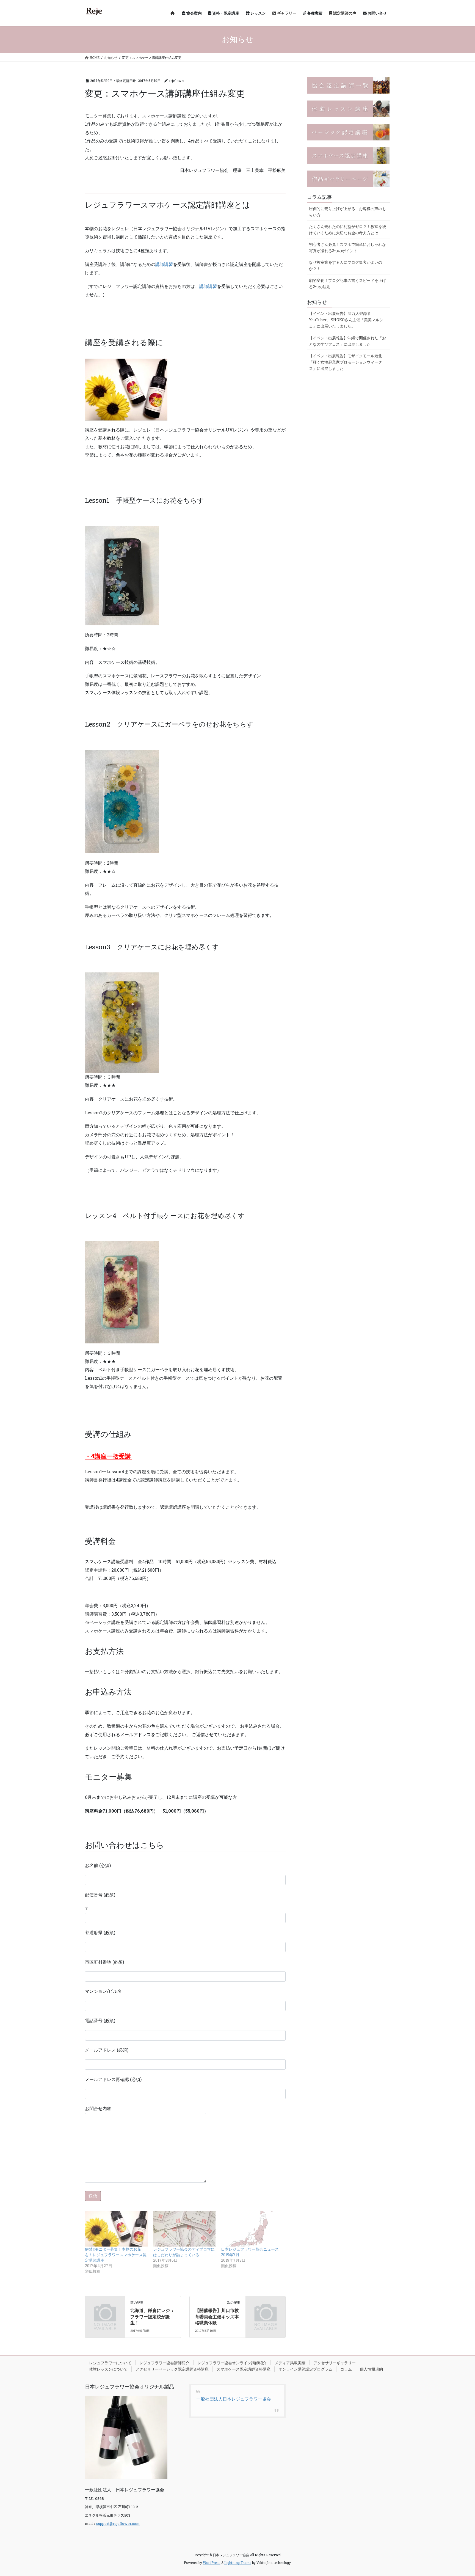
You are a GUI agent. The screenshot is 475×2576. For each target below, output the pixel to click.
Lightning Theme (238, 2563)
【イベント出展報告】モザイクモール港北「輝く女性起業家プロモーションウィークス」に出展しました (346, 362)
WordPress (212, 2563)
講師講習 (164, 264)
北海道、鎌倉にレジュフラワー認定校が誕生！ (152, 2316)
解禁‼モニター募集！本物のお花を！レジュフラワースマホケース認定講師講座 (116, 2255)
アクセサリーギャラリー (335, 2363)
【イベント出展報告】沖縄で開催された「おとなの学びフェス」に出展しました (347, 341)
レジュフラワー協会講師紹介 (164, 2363)
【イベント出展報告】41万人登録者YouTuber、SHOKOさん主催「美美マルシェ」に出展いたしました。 (346, 320)
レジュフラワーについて (110, 2363)
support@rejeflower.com (118, 2523)
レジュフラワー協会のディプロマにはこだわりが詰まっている (184, 2252)
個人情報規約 (371, 2369)
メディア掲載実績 (290, 2363)
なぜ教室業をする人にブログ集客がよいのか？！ (346, 265)
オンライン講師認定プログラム (305, 2369)
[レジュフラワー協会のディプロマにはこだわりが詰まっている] (184, 2229)
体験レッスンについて (108, 2369)
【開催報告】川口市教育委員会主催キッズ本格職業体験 (217, 2316)
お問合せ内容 (98, 2108)
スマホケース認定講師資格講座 (244, 2369)
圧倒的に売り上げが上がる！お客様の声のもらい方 (347, 212)
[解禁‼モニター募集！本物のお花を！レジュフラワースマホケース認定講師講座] (116, 2229)
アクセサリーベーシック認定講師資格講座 (172, 2369)
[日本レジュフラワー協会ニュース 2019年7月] (252, 2229)
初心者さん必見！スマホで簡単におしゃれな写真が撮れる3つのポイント (347, 248)
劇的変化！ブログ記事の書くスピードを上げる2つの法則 (347, 284)
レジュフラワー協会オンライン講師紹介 (232, 2363)
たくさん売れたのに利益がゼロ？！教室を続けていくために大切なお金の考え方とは (347, 230)
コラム (346, 2369)
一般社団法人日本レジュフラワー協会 (234, 2399)
